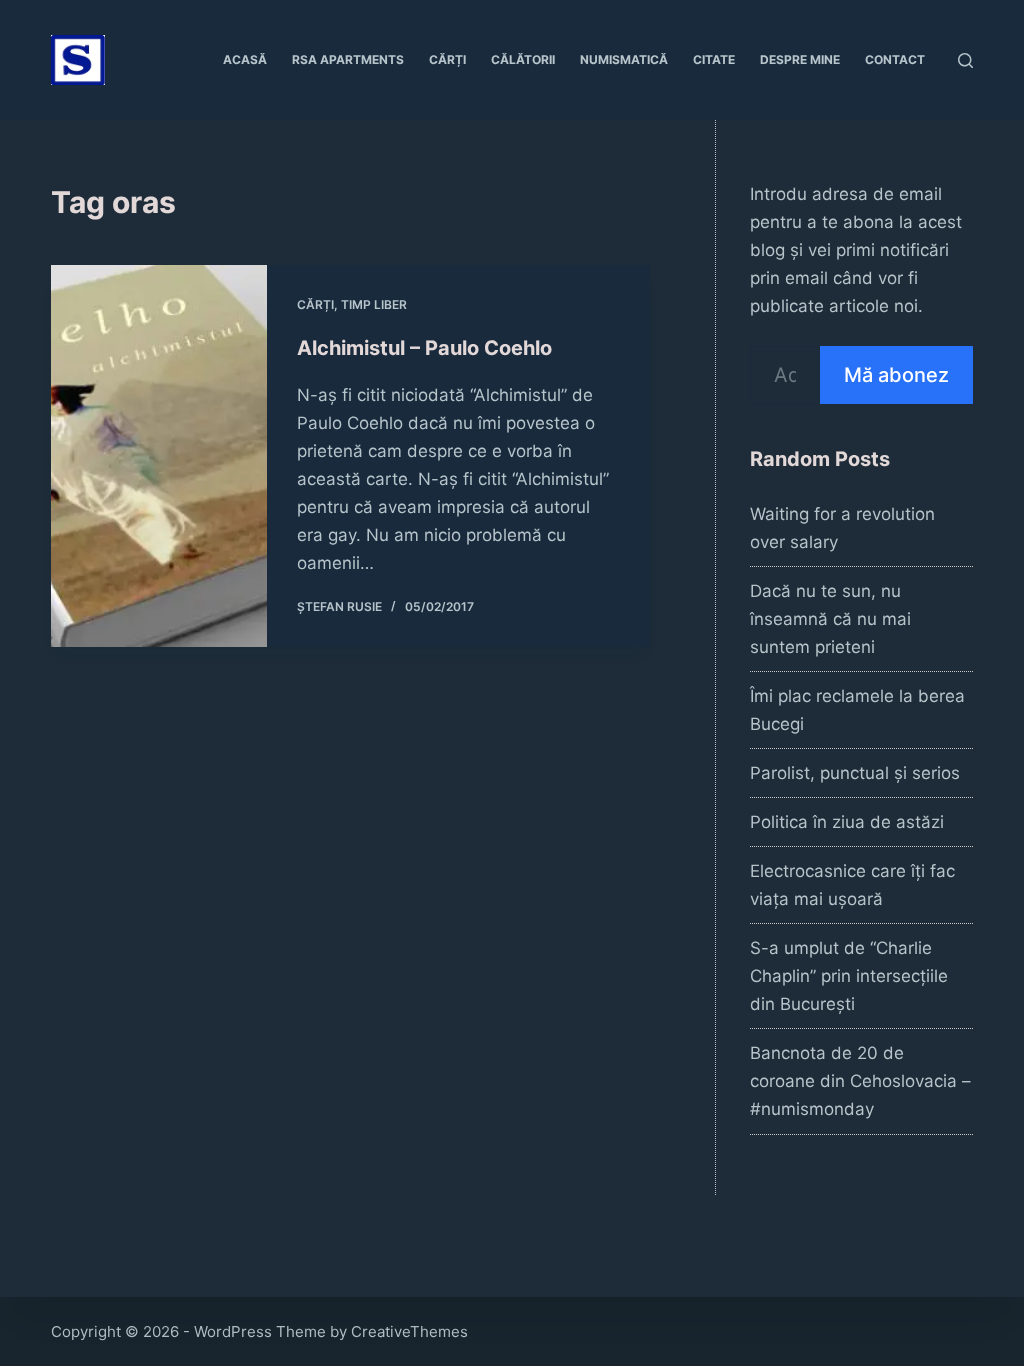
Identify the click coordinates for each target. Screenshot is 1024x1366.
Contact (895, 59)
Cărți (447, 59)
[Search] (965, 60)
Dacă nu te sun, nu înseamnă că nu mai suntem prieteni (830, 619)
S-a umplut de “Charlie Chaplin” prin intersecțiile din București (849, 976)
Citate (714, 59)
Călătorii (523, 59)
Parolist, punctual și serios (855, 773)
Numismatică (624, 59)
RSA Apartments (348, 59)
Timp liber (374, 304)
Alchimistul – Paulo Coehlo (424, 348)
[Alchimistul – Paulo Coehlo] (159, 456)
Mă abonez (896, 375)
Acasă (245, 59)
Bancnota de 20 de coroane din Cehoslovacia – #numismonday (860, 1081)
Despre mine (800, 59)
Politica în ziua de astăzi (847, 822)
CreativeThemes (409, 1331)
